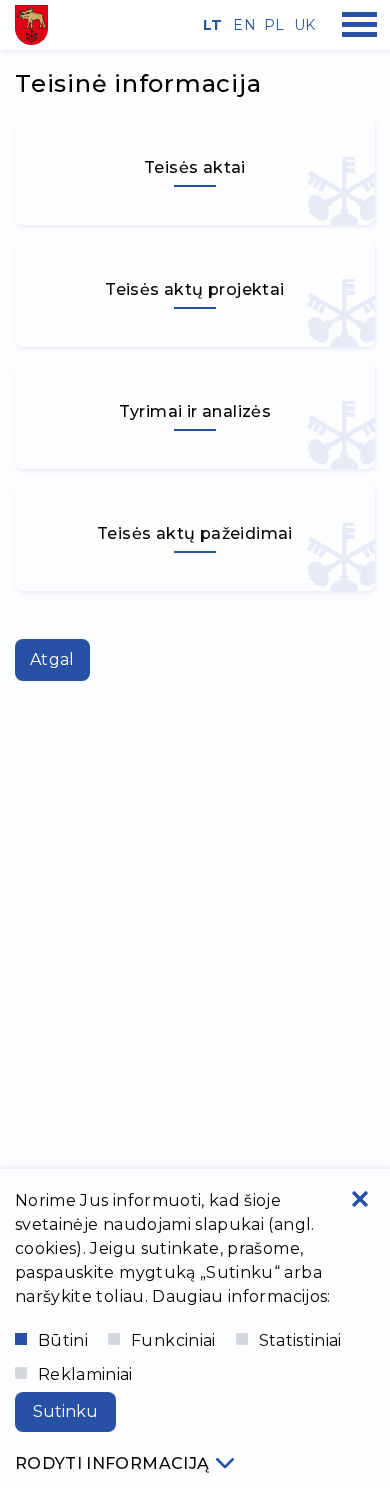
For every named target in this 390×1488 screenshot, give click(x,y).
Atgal (52, 659)
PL (272, 25)
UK (302, 25)
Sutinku (65, 1411)
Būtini (63, 1340)
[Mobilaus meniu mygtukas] (360, 25)
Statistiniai (300, 1340)
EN (241, 25)
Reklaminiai (85, 1374)
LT (211, 25)
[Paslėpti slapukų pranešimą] (360, 1199)
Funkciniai (173, 1340)
